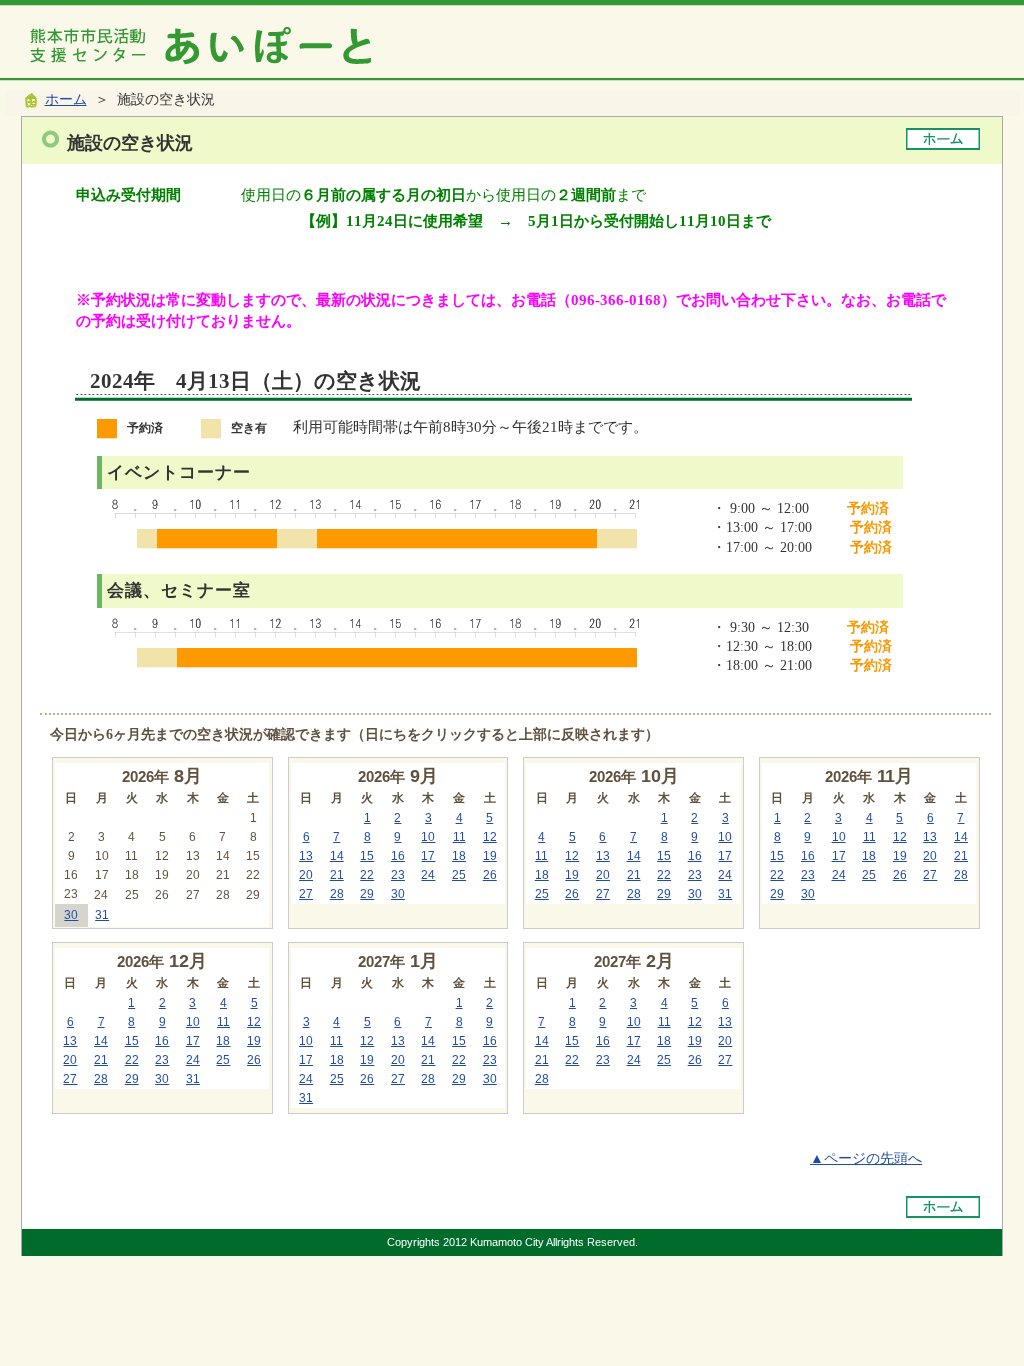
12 (490, 837)
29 (367, 894)
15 (367, 856)
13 (306, 856)
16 (398, 856)
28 (337, 894)
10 (428, 837)
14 (337, 856)
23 (398, 875)
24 (428, 875)
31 (102, 915)
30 (71, 915)
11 (459, 837)
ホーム (66, 99)
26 (490, 875)
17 (428, 856)
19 (490, 856)
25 (459, 875)
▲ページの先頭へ (866, 1158)
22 (367, 875)
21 (337, 875)
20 (306, 875)
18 (459, 856)
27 (306, 894)
